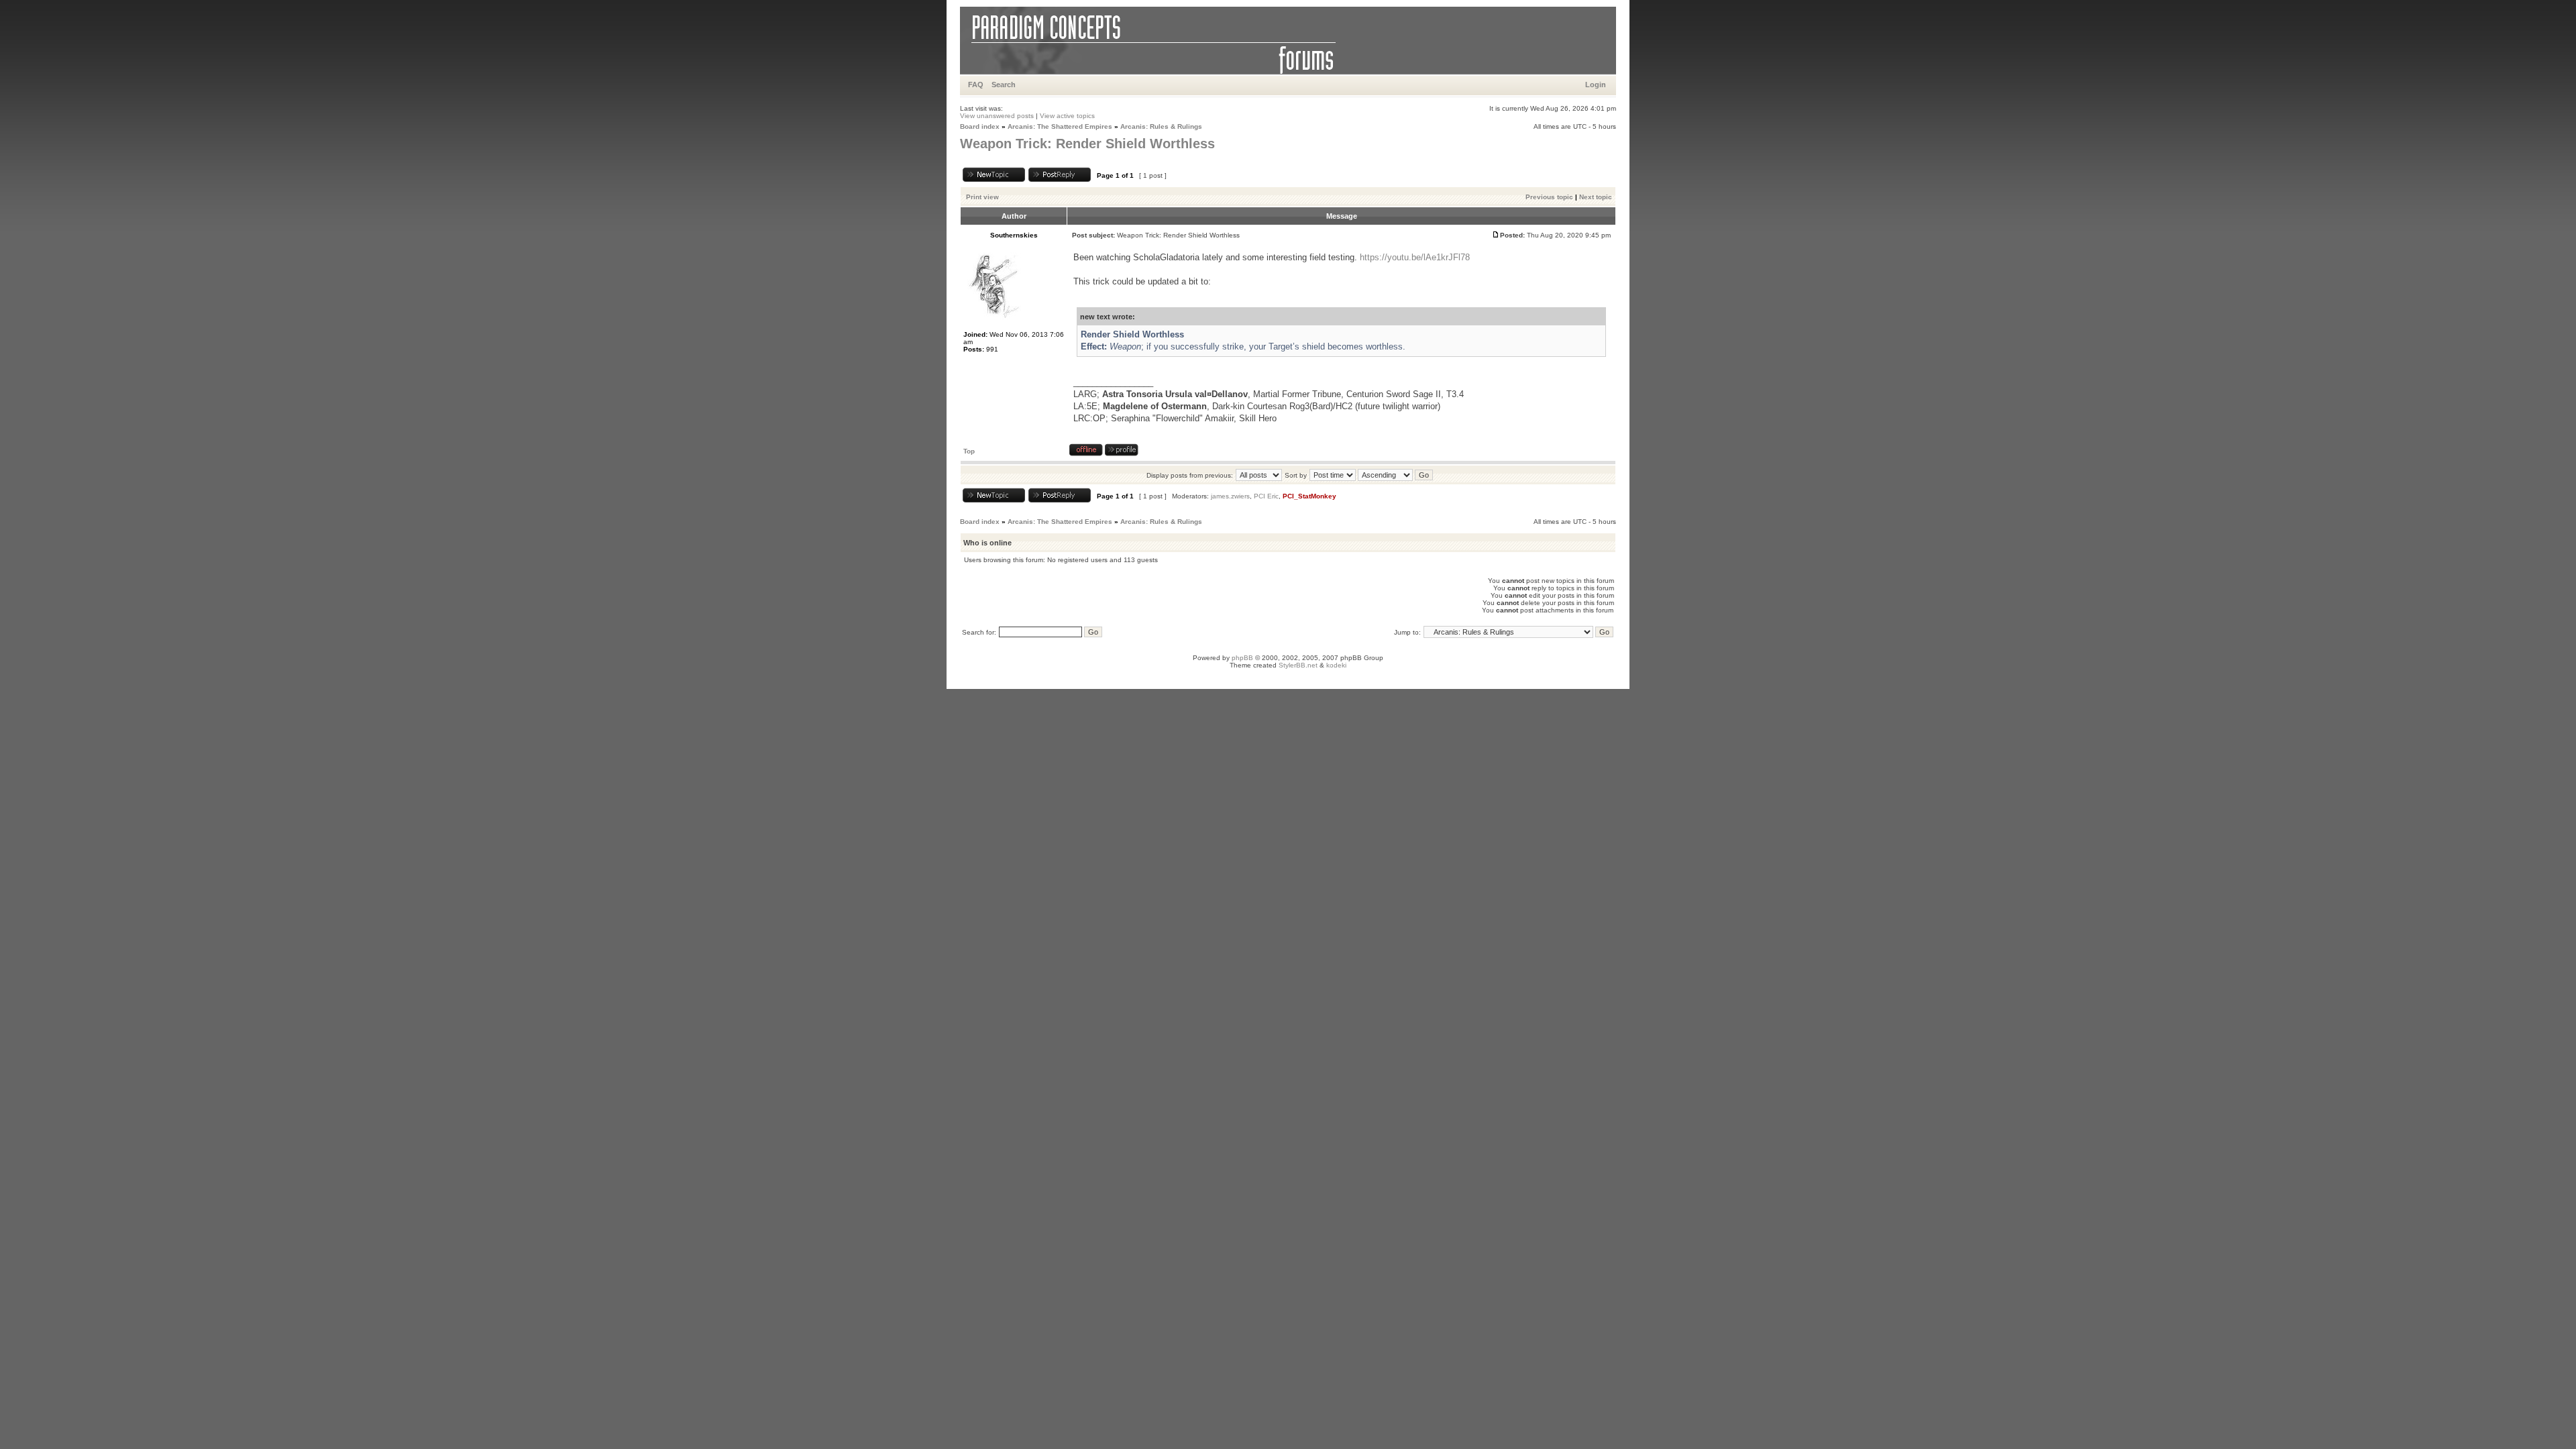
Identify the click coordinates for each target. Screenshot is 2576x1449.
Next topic (1596, 197)
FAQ (976, 85)
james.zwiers (1230, 496)
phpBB (1242, 658)
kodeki (1336, 665)
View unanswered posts (997, 116)
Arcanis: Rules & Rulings (1161, 126)
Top (969, 451)
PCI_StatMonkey (1309, 496)
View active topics (1067, 116)
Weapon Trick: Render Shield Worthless (1087, 144)
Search (1004, 85)
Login (1596, 85)
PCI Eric (1266, 496)
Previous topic (1549, 197)
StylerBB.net (1298, 665)
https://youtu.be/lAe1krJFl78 (1415, 257)
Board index (980, 126)
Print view (982, 197)
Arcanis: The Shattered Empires (1060, 126)
